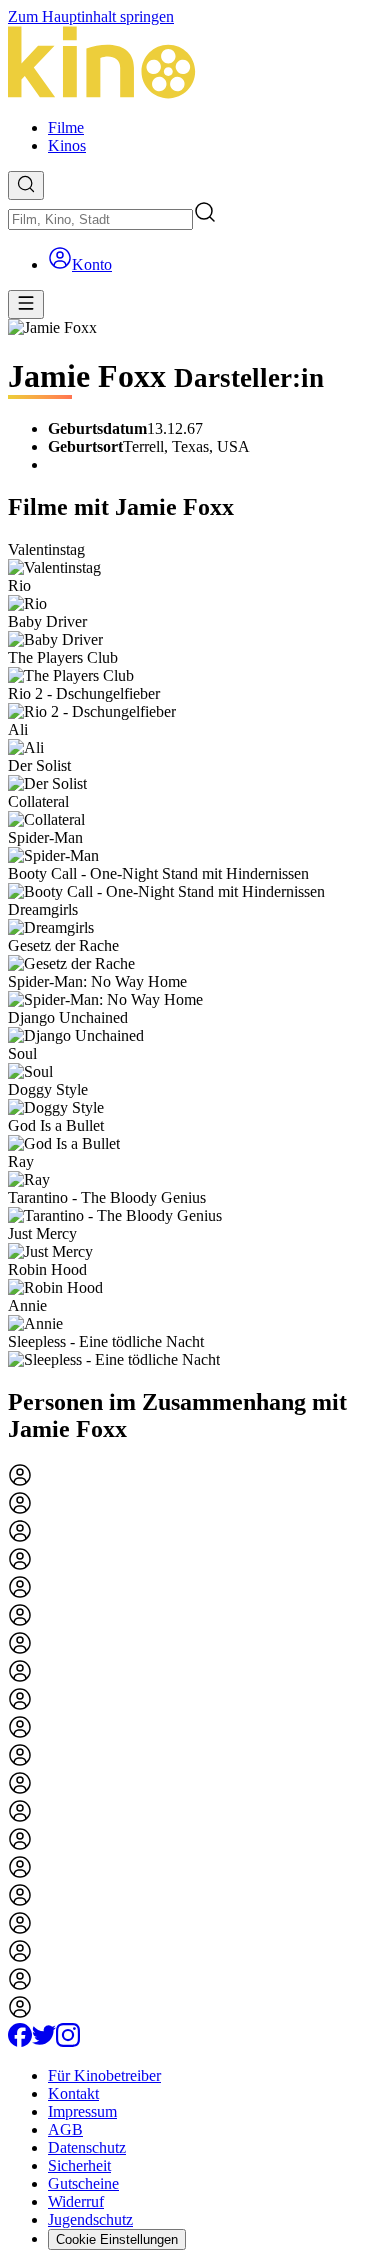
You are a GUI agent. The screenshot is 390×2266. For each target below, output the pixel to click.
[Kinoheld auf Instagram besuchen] (68, 2041)
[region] (195, 955)
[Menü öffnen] (26, 304)
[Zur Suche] (26, 185)
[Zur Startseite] (195, 64)
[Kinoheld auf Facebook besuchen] (20, 2041)
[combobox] (100, 219)
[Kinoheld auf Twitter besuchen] (44, 2041)
